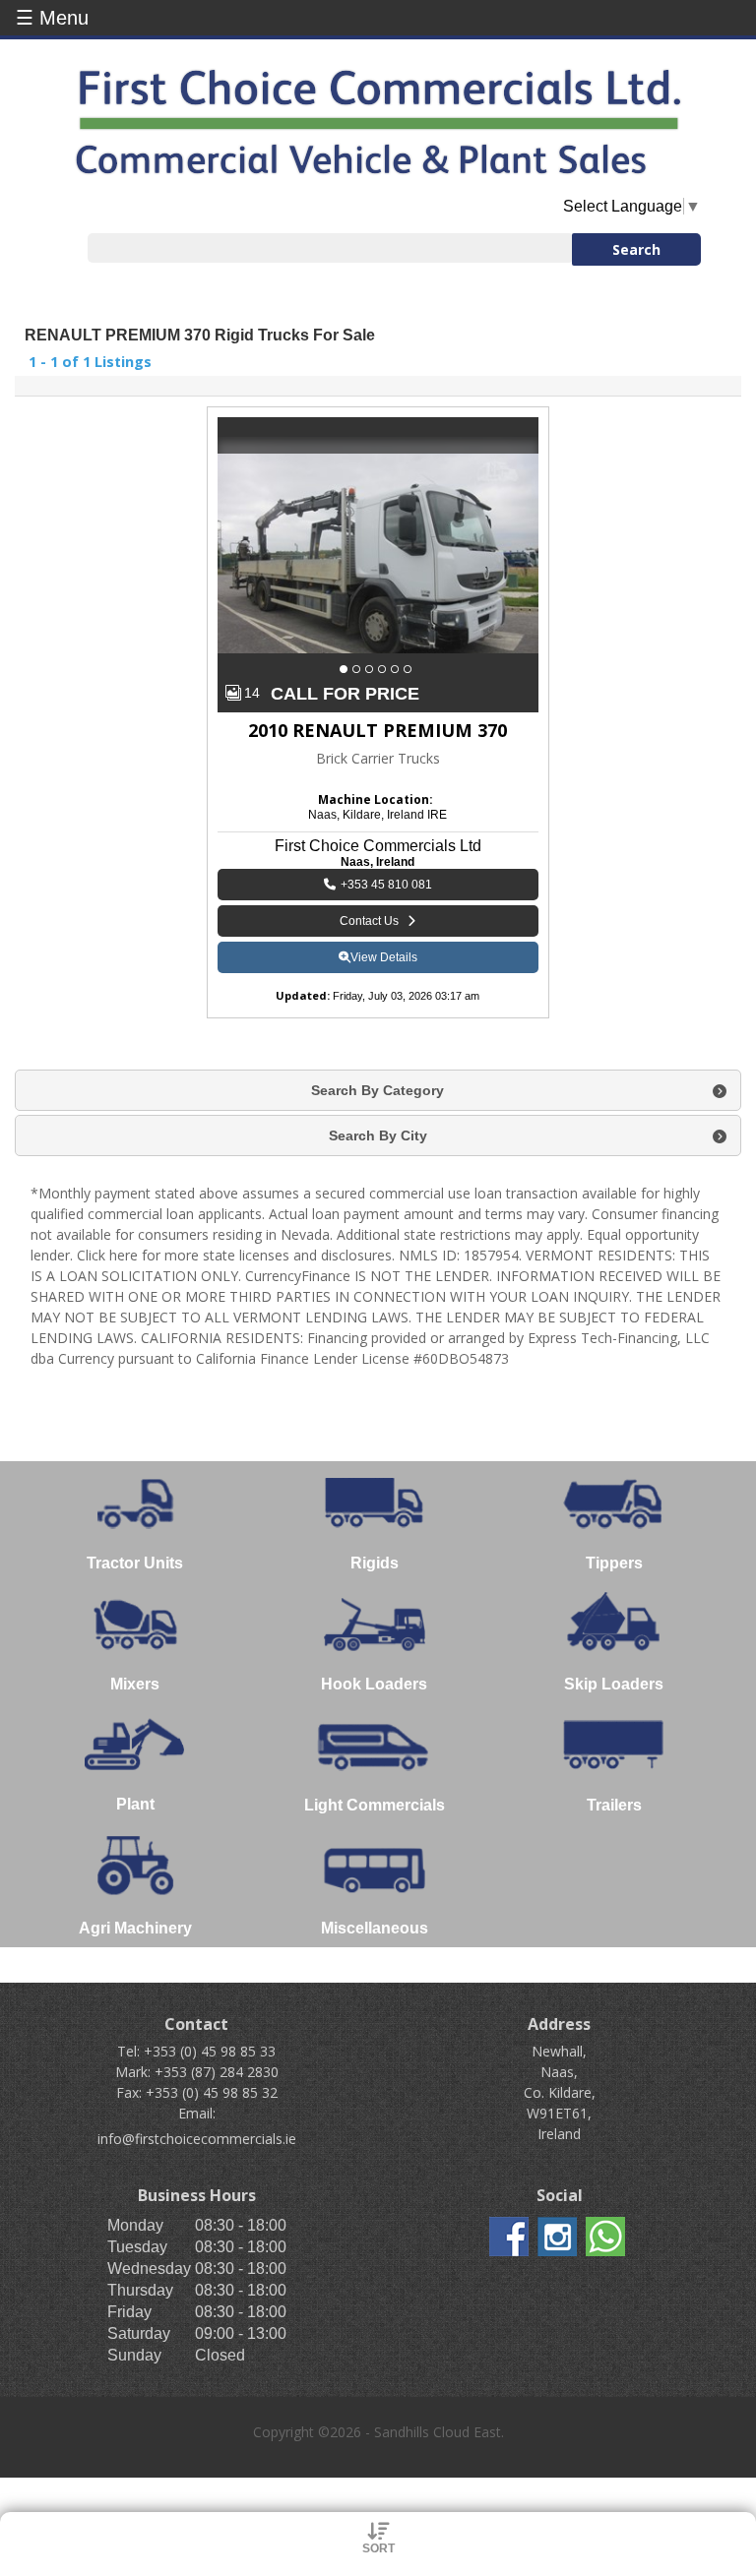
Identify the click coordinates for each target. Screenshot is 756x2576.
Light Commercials (375, 1805)
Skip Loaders (614, 1684)
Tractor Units (135, 1563)
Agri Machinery (135, 1928)
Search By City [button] (378, 1135)
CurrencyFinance (298, 1276)
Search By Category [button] (378, 1090)
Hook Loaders (374, 1684)
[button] (346, 669)
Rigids (375, 1563)
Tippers (614, 1563)
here (124, 1255)
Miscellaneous (375, 1928)
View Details (384, 957)
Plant (135, 1804)
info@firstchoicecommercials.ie (197, 2139)
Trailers (614, 1805)
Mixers (135, 1684)
